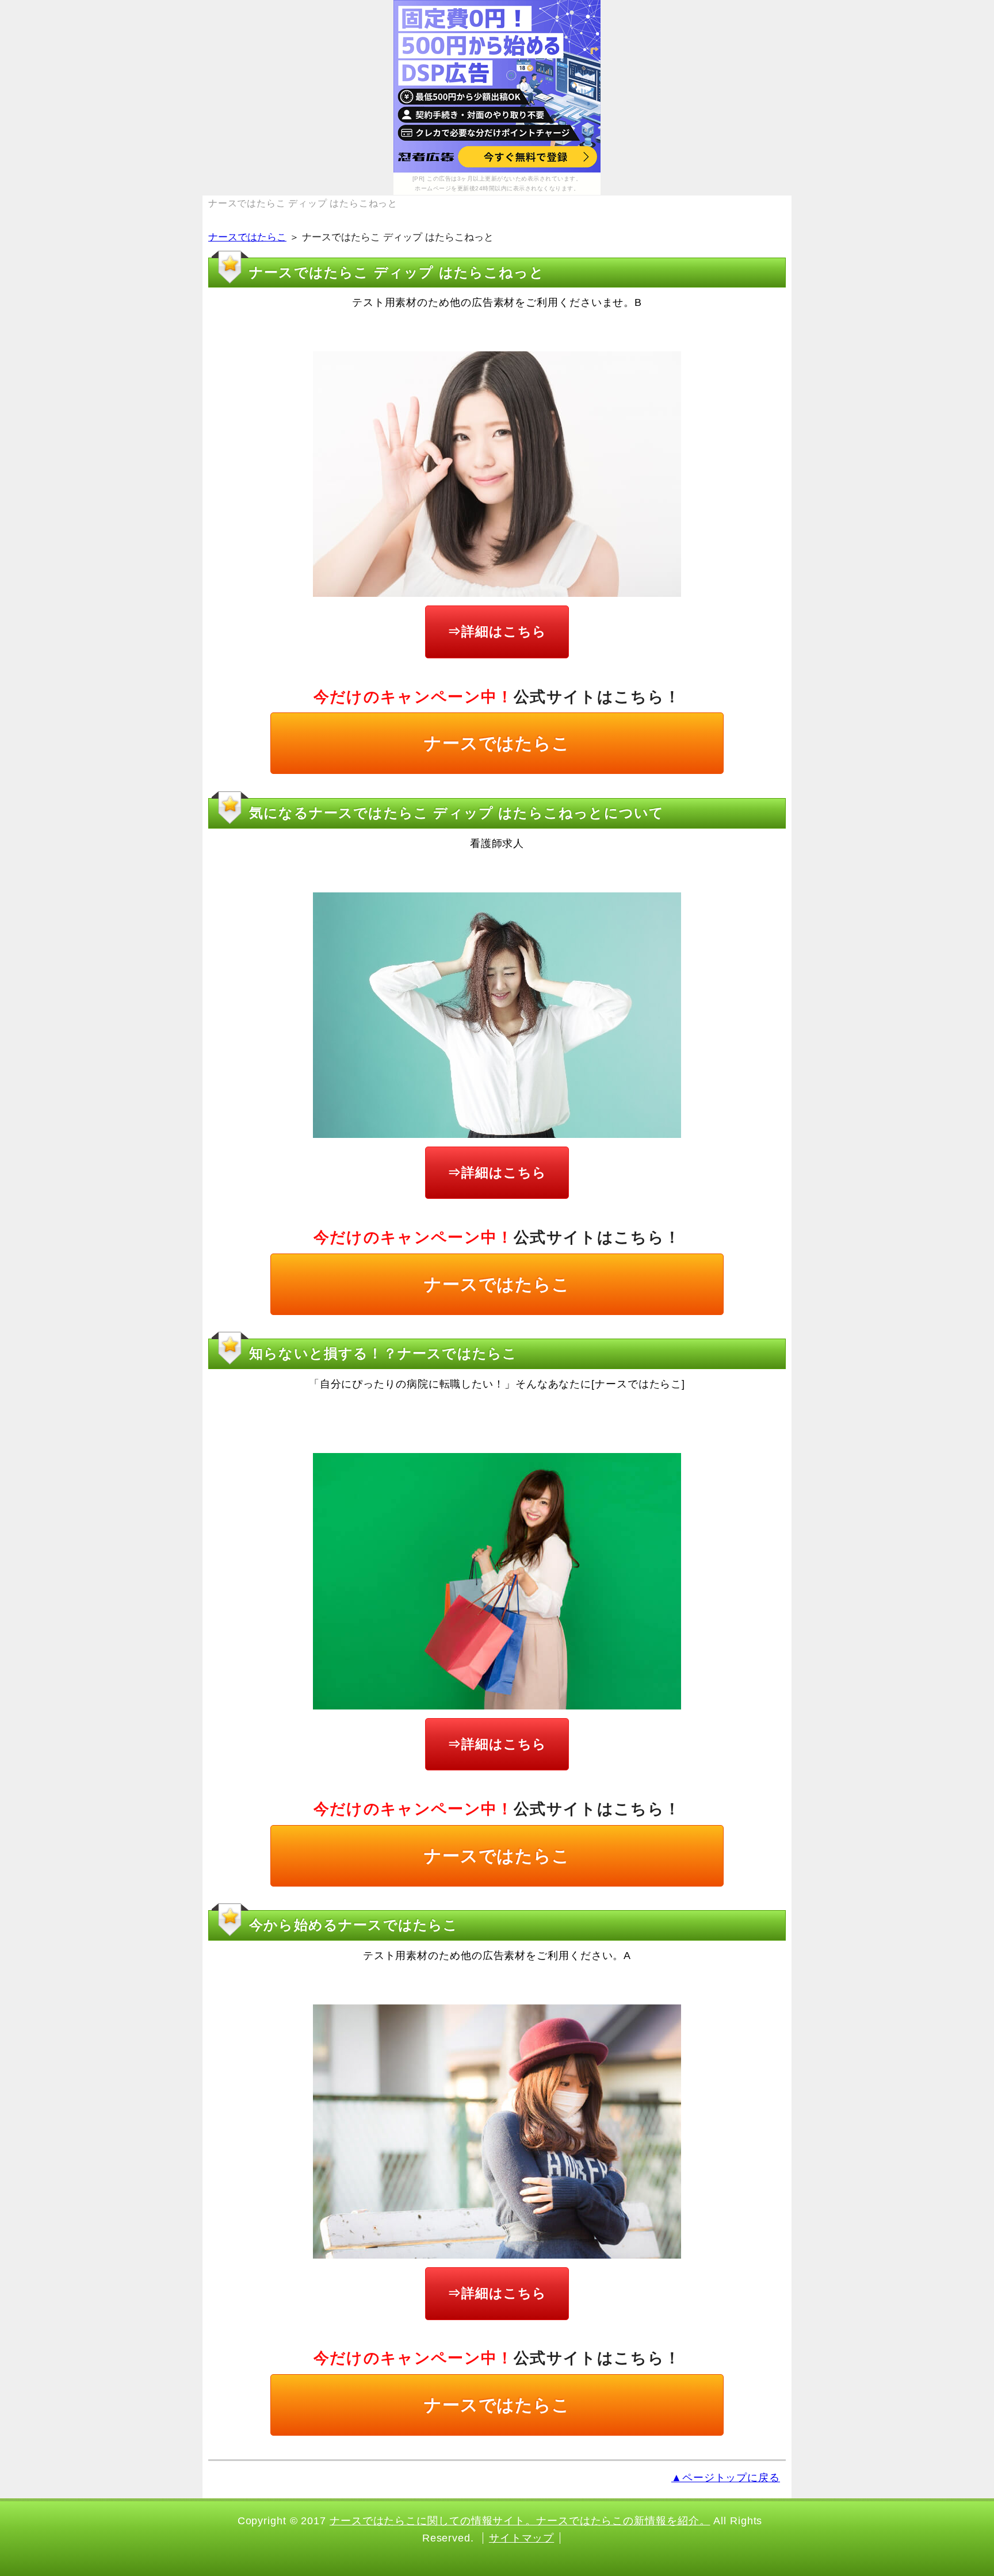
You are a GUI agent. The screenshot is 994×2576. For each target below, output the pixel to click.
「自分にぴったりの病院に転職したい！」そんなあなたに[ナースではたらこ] (497, 1384)
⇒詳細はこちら (497, 631)
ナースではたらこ (247, 237)
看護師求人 (497, 844)
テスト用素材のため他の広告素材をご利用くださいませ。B (497, 302)
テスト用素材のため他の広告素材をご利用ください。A (497, 1956)
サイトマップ (521, 2538)
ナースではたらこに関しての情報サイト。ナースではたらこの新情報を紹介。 (520, 2521)
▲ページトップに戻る (726, 2478)
